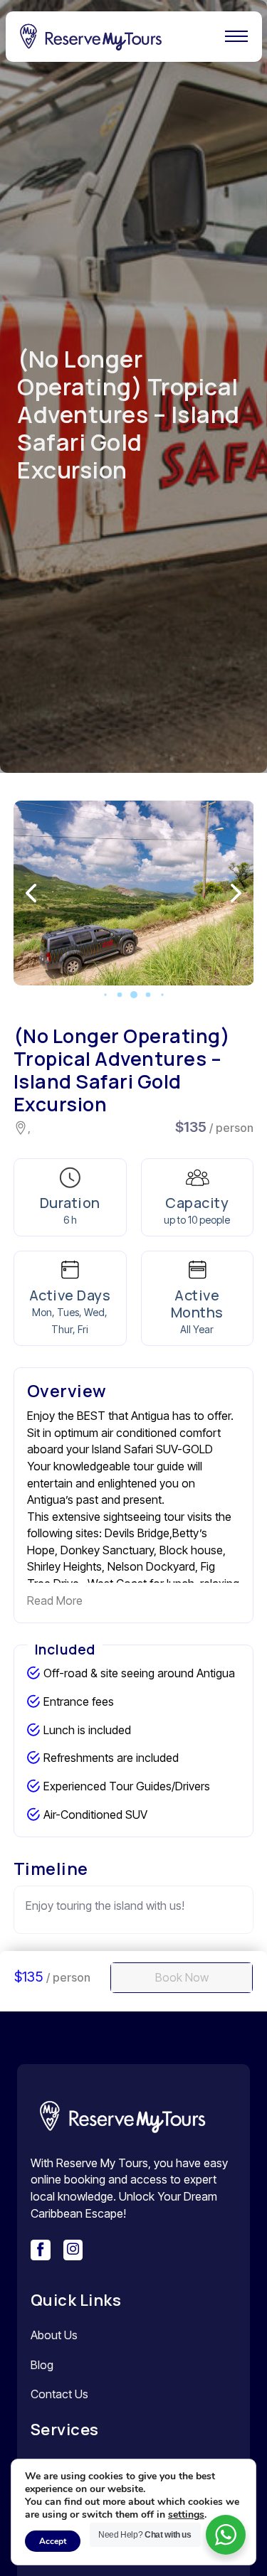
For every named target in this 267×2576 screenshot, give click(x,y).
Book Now (182, 1977)
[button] (105, 994)
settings (186, 2515)
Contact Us (59, 2394)
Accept (53, 2541)
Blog (42, 2365)
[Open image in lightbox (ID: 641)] (134, 893)
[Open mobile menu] (236, 36)
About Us (54, 2335)
